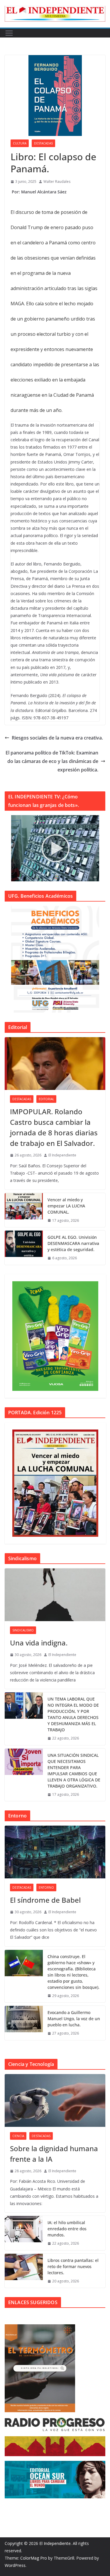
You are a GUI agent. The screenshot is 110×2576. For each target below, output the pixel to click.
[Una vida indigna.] (55, 1595)
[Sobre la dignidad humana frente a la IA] (55, 2100)
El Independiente (62, 1155)
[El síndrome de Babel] (55, 1852)
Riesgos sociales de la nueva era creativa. (57, 738)
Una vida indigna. (39, 1643)
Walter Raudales (57, 182)
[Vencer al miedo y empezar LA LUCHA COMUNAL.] (24, 1210)
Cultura (20, 143)
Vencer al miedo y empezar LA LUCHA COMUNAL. (66, 1206)
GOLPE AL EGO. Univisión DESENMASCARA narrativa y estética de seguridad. (73, 1243)
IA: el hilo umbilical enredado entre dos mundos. (67, 2229)
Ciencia (18, 2136)
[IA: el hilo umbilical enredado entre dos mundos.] (24, 2233)
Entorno (46, 1887)
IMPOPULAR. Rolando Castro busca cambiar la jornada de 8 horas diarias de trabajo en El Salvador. (54, 1127)
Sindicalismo (23, 1630)
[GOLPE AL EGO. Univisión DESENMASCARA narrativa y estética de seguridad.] (24, 1248)
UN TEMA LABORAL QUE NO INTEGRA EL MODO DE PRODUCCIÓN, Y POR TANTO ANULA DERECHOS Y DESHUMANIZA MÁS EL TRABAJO (73, 1714)
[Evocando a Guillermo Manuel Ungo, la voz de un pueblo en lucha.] (24, 2023)
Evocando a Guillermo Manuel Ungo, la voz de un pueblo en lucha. (74, 2019)
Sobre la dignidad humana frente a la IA (54, 2154)
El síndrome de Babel (45, 1900)
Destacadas (43, 143)
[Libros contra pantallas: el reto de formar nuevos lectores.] (24, 2271)
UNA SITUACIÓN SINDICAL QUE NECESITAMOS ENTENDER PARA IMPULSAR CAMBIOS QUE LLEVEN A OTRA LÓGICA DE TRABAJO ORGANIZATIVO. (74, 1771)
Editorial (46, 1099)
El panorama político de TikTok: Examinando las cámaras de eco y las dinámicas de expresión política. (52, 761)
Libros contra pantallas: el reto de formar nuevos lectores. (73, 2266)
